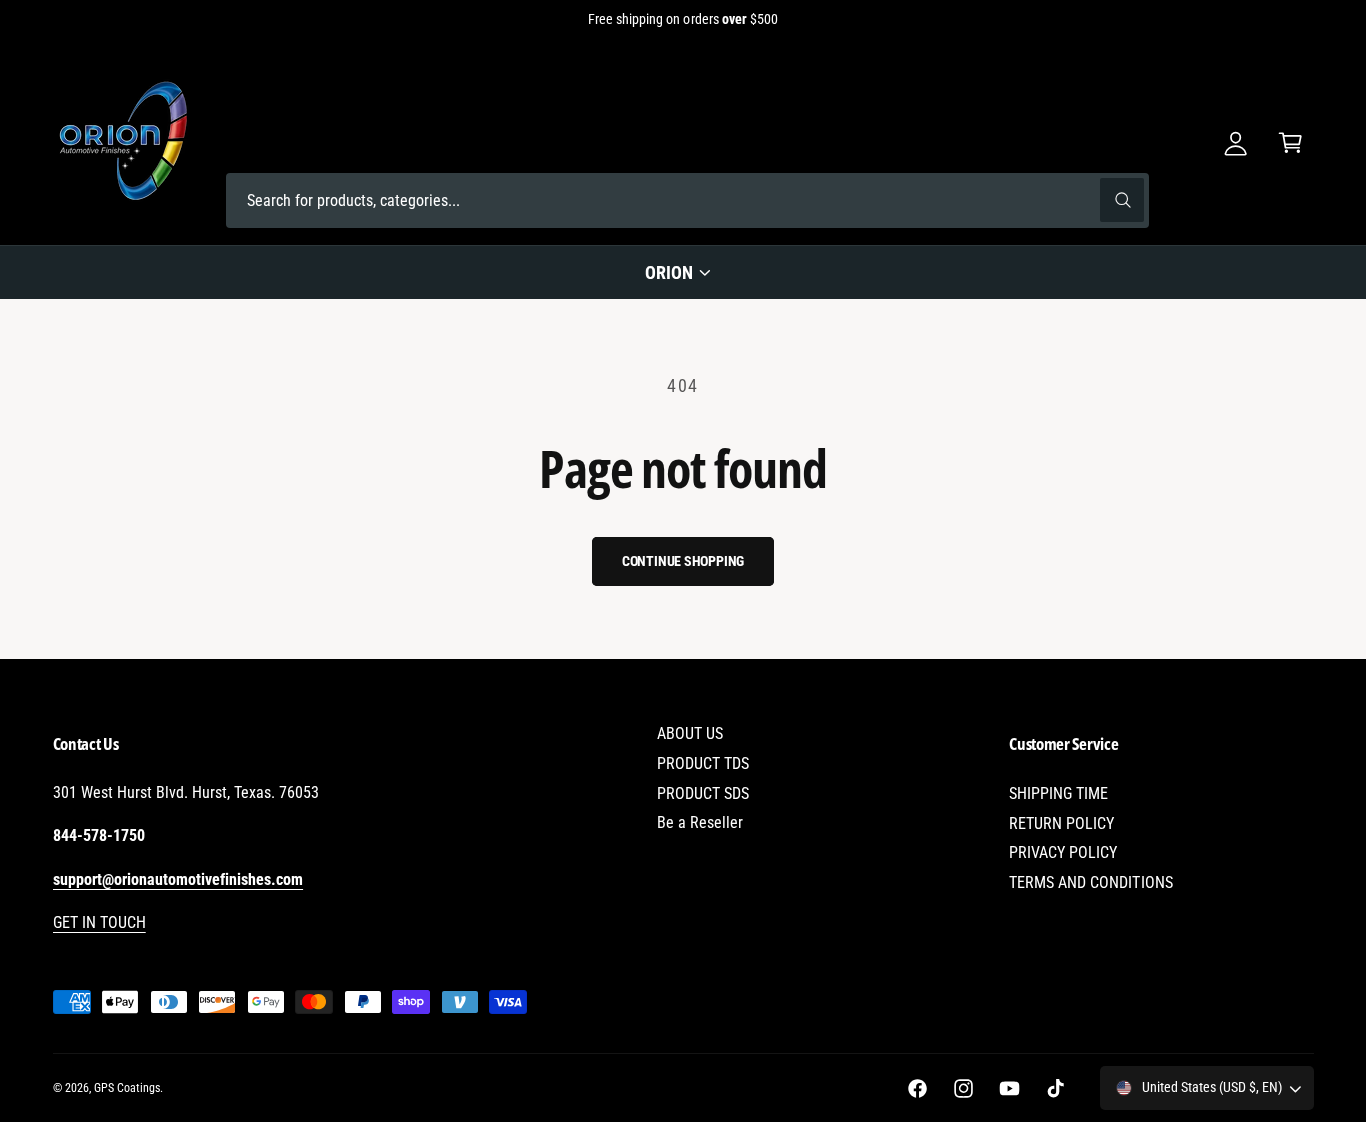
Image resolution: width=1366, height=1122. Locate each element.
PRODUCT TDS (703, 763)
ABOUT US (690, 733)
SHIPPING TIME (1058, 793)
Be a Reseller (700, 822)
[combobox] (687, 200)
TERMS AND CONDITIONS (1090, 882)
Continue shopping (683, 561)
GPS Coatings (127, 1088)
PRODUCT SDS (703, 793)
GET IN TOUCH (99, 922)
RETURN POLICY (1061, 823)
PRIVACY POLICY (1063, 852)
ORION (669, 272)
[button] (1290, 142)
